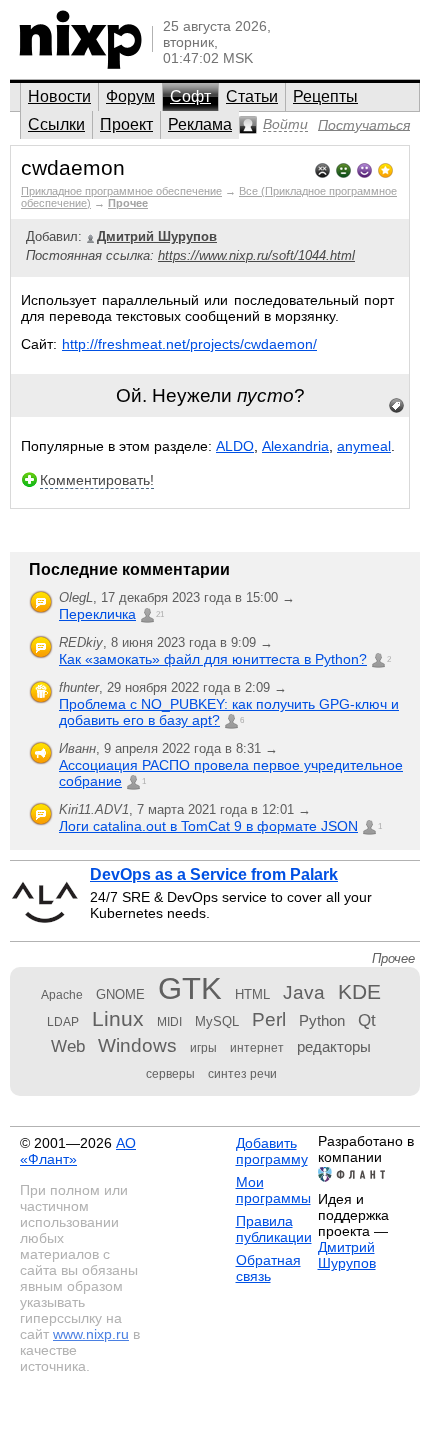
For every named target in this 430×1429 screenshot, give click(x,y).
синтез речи (242, 1074)
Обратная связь (268, 1268)
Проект (126, 124)
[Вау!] (385, 168)
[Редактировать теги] (397, 406)
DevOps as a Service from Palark (214, 874)
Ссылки (56, 124)
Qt (367, 1020)
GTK (190, 988)
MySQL (217, 1021)
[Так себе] (343, 168)
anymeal (364, 446)
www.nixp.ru (91, 1334)
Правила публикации (274, 1229)
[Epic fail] (322, 168)
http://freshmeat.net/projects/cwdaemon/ (189, 344)
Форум (130, 96)
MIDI (169, 1022)
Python (322, 1020)
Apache (62, 995)
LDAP (63, 1022)
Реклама (200, 124)
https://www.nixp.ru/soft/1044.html (256, 255)
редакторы (334, 1046)
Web (68, 1046)
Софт (190, 96)
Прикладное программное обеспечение (121, 191)
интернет (257, 1048)
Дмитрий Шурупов (347, 1255)
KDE (359, 991)
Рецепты (325, 96)
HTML (252, 994)
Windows (137, 1045)
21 (160, 614)
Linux (118, 1018)
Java (304, 992)
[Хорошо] (364, 168)
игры (203, 1048)
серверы (170, 1074)
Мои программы (273, 1190)
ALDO (235, 446)
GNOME (120, 994)
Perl (269, 1019)
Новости (59, 96)
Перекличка (97, 614)
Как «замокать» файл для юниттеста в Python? (213, 659)
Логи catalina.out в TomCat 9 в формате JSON (208, 826)
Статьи (252, 96)
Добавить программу (272, 1151)
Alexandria (295, 446)
